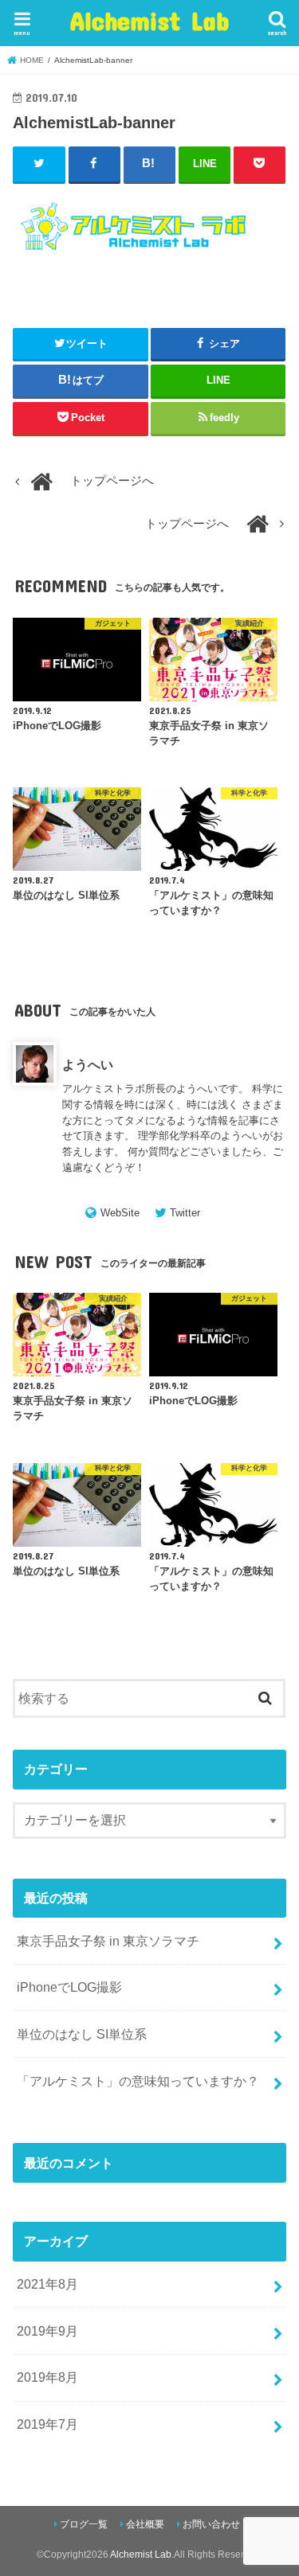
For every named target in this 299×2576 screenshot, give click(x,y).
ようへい (88, 1064)
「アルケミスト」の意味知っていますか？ (138, 2081)
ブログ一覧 (84, 2524)
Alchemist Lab (150, 20)
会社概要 (145, 2524)
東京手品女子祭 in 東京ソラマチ (108, 1941)
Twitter (185, 1213)
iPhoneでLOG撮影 (69, 1987)
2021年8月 (47, 2284)
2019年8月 (47, 2377)
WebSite (120, 1213)
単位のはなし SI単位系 (82, 2034)
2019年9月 (47, 2331)
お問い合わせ (211, 2524)
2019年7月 (47, 2424)
